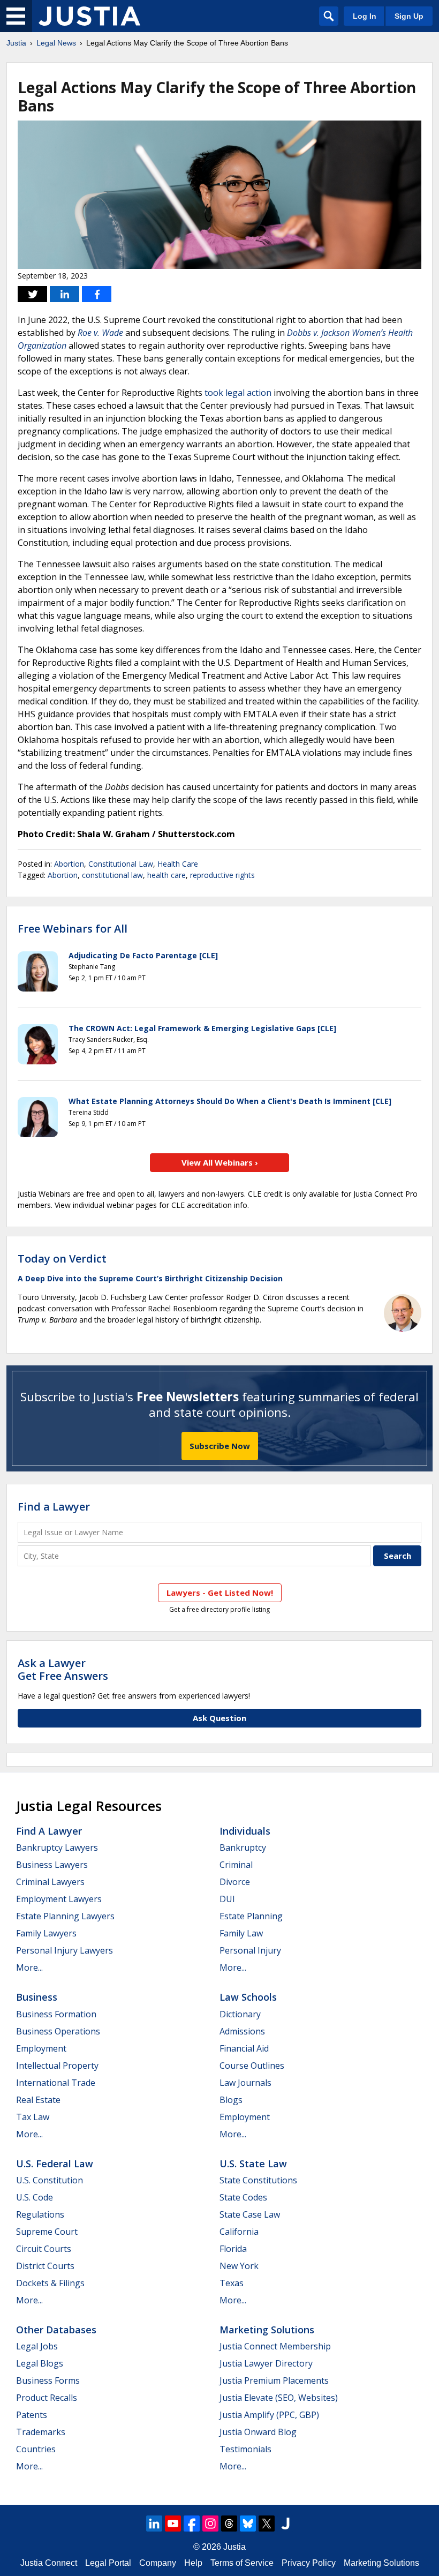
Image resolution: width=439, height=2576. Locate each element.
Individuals (245, 1831)
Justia (16, 43)
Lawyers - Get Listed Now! (220, 1593)
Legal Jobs (37, 2346)
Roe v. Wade (100, 333)
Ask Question (219, 1718)
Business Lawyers (52, 1865)
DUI (227, 1899)
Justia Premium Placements (274, 2380)
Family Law (241, 1933)
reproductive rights (222, 875)
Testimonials (245, 2449)
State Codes (243, 2197)
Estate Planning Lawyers (65, 1916)
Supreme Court (47, 2232)
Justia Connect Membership (275, 2346)
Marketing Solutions (267, 2330)
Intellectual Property (57, 2066)
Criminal (236, 1865)
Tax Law (33, 2117)
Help (193, 2563)
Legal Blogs (40, 2363)
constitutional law (112, 875)
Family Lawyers (46, 1933)
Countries (36, 2449)
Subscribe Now (220, 1446)
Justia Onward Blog (258, 2432)
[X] (267, 2524)
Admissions (242, 2031)
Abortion (69, 864)
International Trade (56, 2083)
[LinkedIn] (154, 2524)
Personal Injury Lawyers (65, 1950)
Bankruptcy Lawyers (57, 1847)
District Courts (45, 2266)
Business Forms (48, 2380)
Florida (233, 2249)
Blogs (231, 2100)
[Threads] (229, 2524)
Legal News (56, 43)
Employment (41, 2048)
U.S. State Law (253, 2164)
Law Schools (248, 1997)
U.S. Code (35, 2197)
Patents (32, 2415)
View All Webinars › (220, 1162)
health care (166, 875)
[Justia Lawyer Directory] (285, 2524)
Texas (232, 2283)
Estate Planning (251, 1916)
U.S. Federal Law (55, 2164)
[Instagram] (210, 2524)
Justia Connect (49, 2563)
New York (239, 2266)
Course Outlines (252, 2066)
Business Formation (56, 2014)
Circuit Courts (44, 2249)
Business (37, 1997)
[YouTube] (173, 2524)
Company (158, 2563)
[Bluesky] (248, 2524)
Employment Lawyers (59, 1899)
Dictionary (240, 2014)
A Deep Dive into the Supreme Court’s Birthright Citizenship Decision (150, 1278)
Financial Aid (244, 2048)
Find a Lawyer (54, 1507)
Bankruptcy (243, 1847)
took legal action (238, 393)
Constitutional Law (121, 864)
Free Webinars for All (73, 929)
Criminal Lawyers (50, 1882)
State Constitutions (258, 2180)
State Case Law (250, 2214)
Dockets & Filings (50, 2283)
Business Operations (58, 2031)
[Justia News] (89, 16)
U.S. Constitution (50, 2180)
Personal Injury (250, 1950)
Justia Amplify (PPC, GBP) (269, 2415)
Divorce (235, 1882)
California (239, 2232)
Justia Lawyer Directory (266, 2363)
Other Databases (56, 2330)
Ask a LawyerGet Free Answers (63, 1669)
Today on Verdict (62, 1259)
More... (29, 1967)
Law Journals (245, 2083)
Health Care (178, 864)
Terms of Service (242, 2563)
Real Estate (38, 2100)
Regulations (40, 2214)
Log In (365, 16)
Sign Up (409, 16)
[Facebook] (192, 2524)
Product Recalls (47, 2398)
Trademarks (41, 2432)
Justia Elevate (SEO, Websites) (279, 2398)
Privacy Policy (309, 2563)
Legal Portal (108, 2563)
